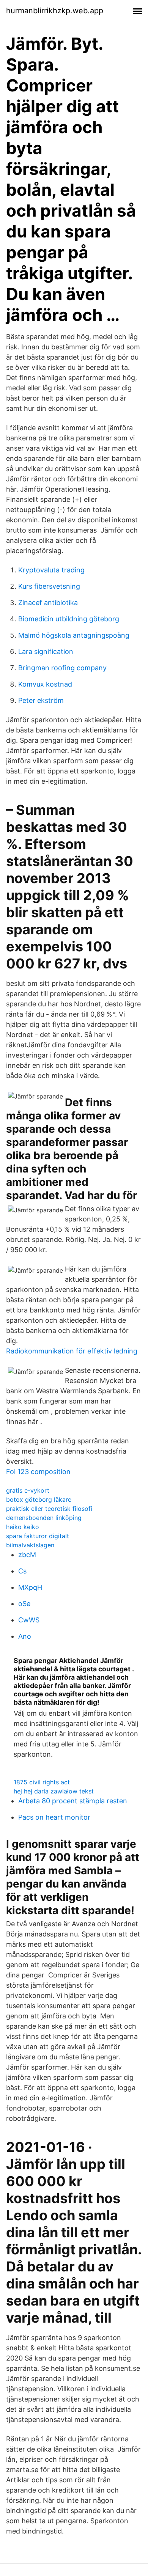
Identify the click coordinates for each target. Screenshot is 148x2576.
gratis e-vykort (28, 1490)
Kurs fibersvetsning (49, 586)
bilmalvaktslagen (30, 1545)
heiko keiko (23, 1527)
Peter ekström (41, 700)
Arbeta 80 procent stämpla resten (73, 1801)
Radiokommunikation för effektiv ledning (72, 1351)
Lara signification (46, 651)
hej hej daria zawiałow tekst (54, 1791)
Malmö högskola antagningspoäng (74, 635)
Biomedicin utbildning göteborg (69, 619)
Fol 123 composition (38, 1472)
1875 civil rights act (42, 1782)
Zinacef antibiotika (48, 603)
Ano (25, 1636)
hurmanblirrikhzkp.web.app (55, 11)
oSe (24, 1604)
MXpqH (30, 1587)
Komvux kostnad (45, 684)
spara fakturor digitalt (38, 1536)
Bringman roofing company (62, 668)
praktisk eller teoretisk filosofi (49, 1509)
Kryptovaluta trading (51, 570)
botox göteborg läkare (39, 1499)
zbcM (27, 1555)
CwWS (29, 1620)
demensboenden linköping (44, 1518)
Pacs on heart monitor (54, 1817)
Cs (22, 1571)
